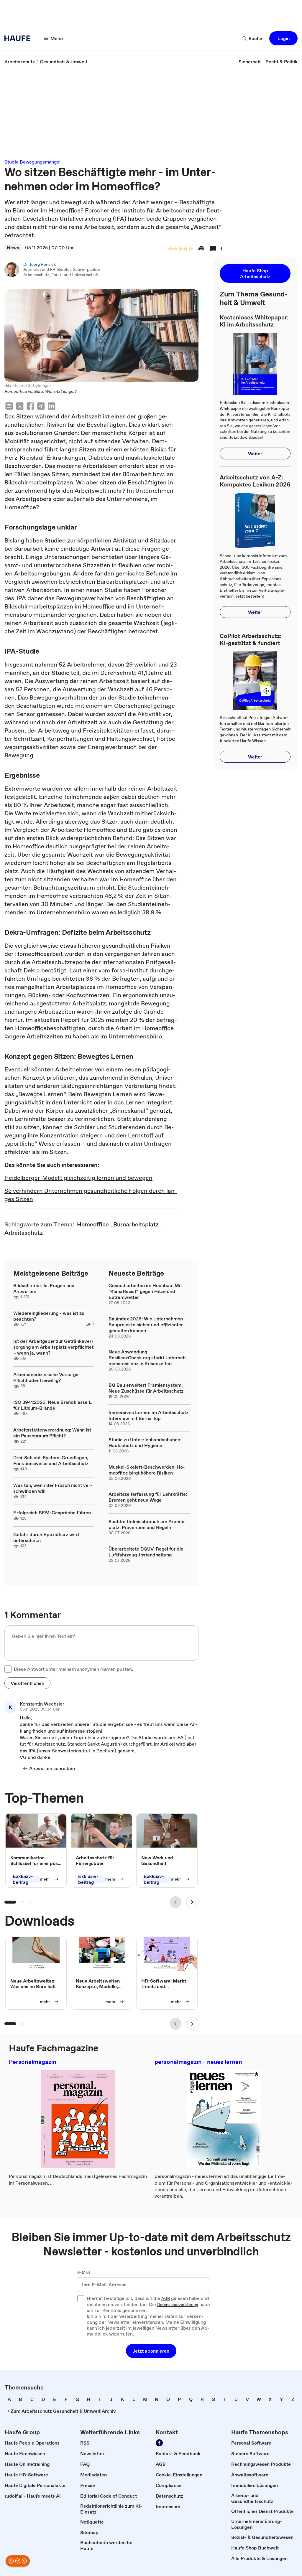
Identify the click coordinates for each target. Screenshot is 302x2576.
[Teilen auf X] (20, 407)
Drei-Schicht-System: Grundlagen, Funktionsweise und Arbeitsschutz (51, 1460)
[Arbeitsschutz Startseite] (19, 38)
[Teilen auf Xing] (41, 407)
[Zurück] (175, 1902)
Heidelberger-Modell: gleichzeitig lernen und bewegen (78, 1178)
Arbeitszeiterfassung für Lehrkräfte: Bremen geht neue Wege (148, 1497)
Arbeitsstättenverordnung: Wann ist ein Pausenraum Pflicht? (52, 1433)
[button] (283, 38)
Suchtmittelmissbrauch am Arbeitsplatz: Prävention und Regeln (147, 1524)
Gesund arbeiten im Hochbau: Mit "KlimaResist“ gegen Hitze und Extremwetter (145, 1291)
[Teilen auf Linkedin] (52, 407)
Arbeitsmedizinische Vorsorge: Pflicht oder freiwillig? (46, 1377)
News (13, 248)
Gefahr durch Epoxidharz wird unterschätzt (46, 1537)
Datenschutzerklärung (178, 2305)
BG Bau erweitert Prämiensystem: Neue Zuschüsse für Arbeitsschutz (146, 1388)
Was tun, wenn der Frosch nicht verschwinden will (53, 1488)
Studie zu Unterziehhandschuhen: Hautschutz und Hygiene (145, 1442)
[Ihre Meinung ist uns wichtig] (18, 2561)
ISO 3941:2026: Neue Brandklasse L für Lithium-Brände (52, 1405)
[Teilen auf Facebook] (30, 407)
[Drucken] (201, 249)
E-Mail (84, 2273)
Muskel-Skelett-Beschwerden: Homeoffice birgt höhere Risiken (147, 1470)
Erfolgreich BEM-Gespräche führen (52, 1513)
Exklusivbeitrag (23, 1879)
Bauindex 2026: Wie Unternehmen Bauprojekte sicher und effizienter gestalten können (146, 1325)
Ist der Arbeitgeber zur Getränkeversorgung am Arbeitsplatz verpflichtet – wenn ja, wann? (53, 1347)
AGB (166, 2299)
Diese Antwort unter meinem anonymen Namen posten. (73, 1669)
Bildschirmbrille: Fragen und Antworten (44, 1288)
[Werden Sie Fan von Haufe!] (159, 2443)
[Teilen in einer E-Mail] (9, 407)
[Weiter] (192, 1902)
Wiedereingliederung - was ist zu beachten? (49, 1316)
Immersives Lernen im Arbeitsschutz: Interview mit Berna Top (149, 1415)
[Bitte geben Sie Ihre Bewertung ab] (191, 249)
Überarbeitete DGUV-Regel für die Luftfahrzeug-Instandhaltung (146, 1552)
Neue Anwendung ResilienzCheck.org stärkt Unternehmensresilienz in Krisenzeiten (148, 1358)
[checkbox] (8, 1669)
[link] (20, 62)
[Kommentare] (213, 249)
